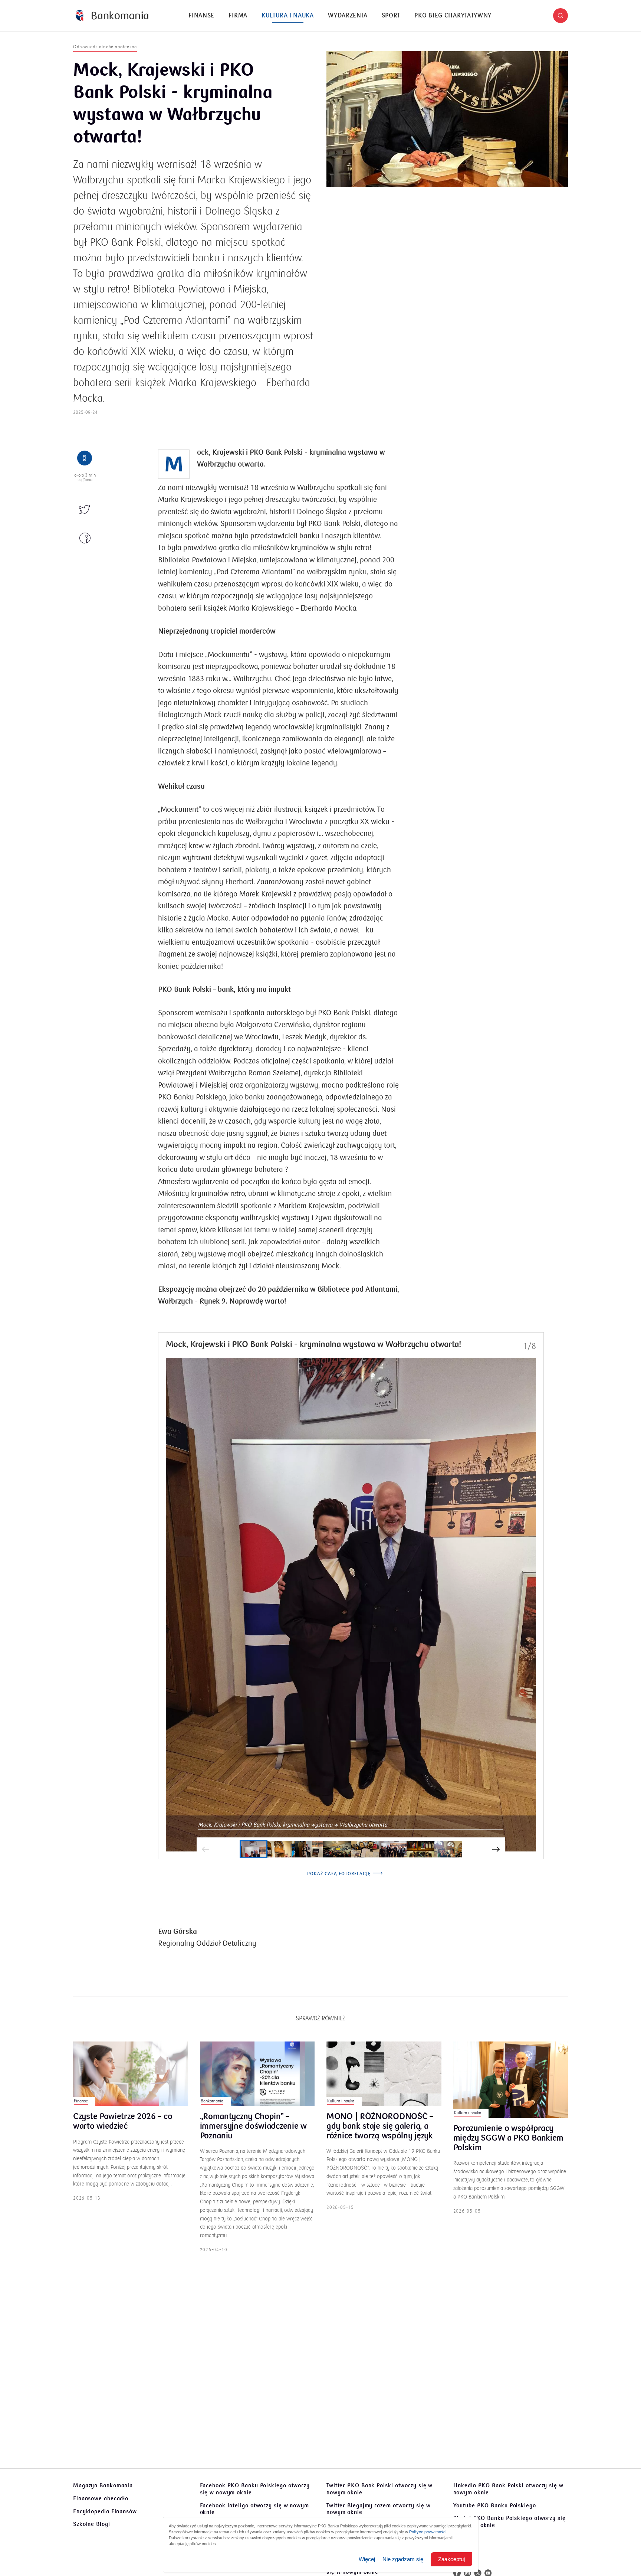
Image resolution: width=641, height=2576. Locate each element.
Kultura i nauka (288, 16)
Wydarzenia (348, 16)
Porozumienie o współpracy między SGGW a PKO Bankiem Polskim (509, 2138)
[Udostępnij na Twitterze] (85, 510)
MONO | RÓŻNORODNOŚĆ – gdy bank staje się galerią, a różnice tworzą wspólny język (380, 2126)
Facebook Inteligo (254, 2509)
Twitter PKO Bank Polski (379, 2489)
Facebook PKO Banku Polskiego (255, 2489)
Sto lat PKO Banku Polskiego (509, 2522)
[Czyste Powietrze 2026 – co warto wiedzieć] (131, 2074)
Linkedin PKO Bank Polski (508, 2489)
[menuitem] (201, 16)
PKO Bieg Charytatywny (453, 16)
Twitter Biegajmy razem (378, 2509)
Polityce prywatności (428, 2532)
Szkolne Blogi (92, 2524)
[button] (561, 16)
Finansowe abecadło (101, 2498)
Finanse (201, 16)
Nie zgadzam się (403, 2559)
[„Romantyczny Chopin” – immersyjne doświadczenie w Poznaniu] (257, 2074)
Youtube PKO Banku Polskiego (495, 2505)
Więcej (367, 2559)
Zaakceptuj (451, 2559)
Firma (238, 16)
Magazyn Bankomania (103, 2485)
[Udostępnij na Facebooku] (85, 539)
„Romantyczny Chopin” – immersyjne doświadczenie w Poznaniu (253, 2126)
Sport (391, 16)
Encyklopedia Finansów (105, 2511)
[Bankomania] (112, 16)
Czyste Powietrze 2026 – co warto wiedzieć (123, 2122)
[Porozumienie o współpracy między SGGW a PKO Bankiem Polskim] (511, 2080)
